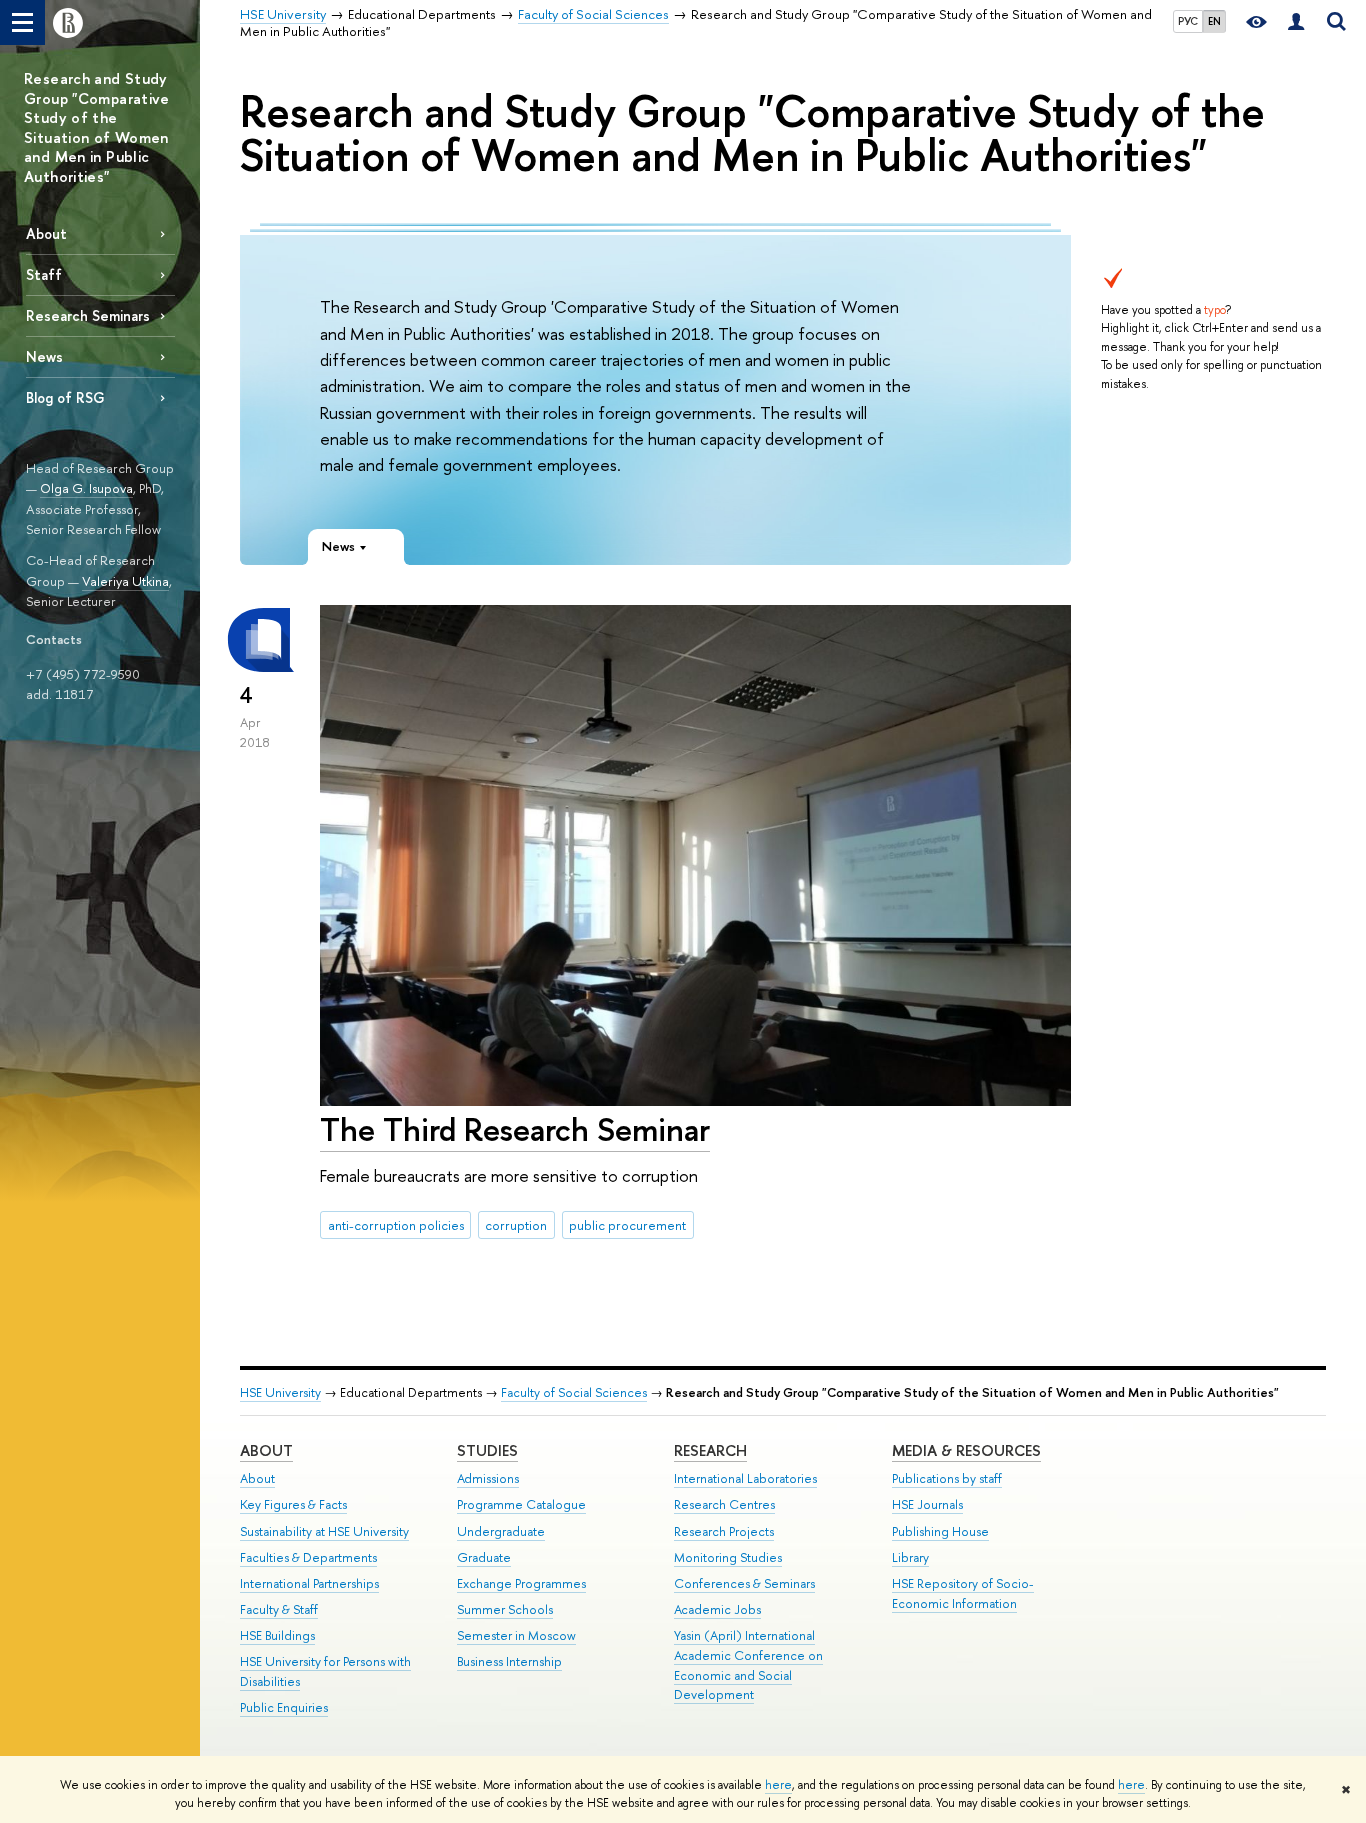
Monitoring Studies (728, 1557)
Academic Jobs (717, 1609)
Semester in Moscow (516, 1635)
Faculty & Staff (279, 1609)
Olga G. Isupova (86, 488)
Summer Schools (505, 1609)
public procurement (627, 1225)
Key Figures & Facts (293, 1504)
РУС (1188, 21)
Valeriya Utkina (125, 581)
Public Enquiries (284, 1707)
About (46, 233)
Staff (44, 274)
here (778, 1785)
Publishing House (940, 1531)
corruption (516, 1225)
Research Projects (724, 1531)
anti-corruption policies (396, 1225)
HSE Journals (927, 1504)
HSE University (280, 1392)
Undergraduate (501, 1531)
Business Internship (509, 1661)
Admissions (488, 1478)
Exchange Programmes (521, 1583)
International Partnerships (309, 1583)
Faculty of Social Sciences (574, 1392)
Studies (487, 1450)
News (44, 356)
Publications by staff (947, 1478)
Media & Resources (966, 1450)
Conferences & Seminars (744, 1583)
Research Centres (724, 1504)
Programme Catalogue (521, 1504)
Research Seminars (88, 315)
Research (710, 1450)
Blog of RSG (65, 397)
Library (910, 1557)
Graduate (484, 1557)
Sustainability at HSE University (324, 1531)
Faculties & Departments (308, 1557)
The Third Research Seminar (515, 1129)
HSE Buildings (277, 1635)
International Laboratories (745, 1478)
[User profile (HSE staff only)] (1296, 22)
